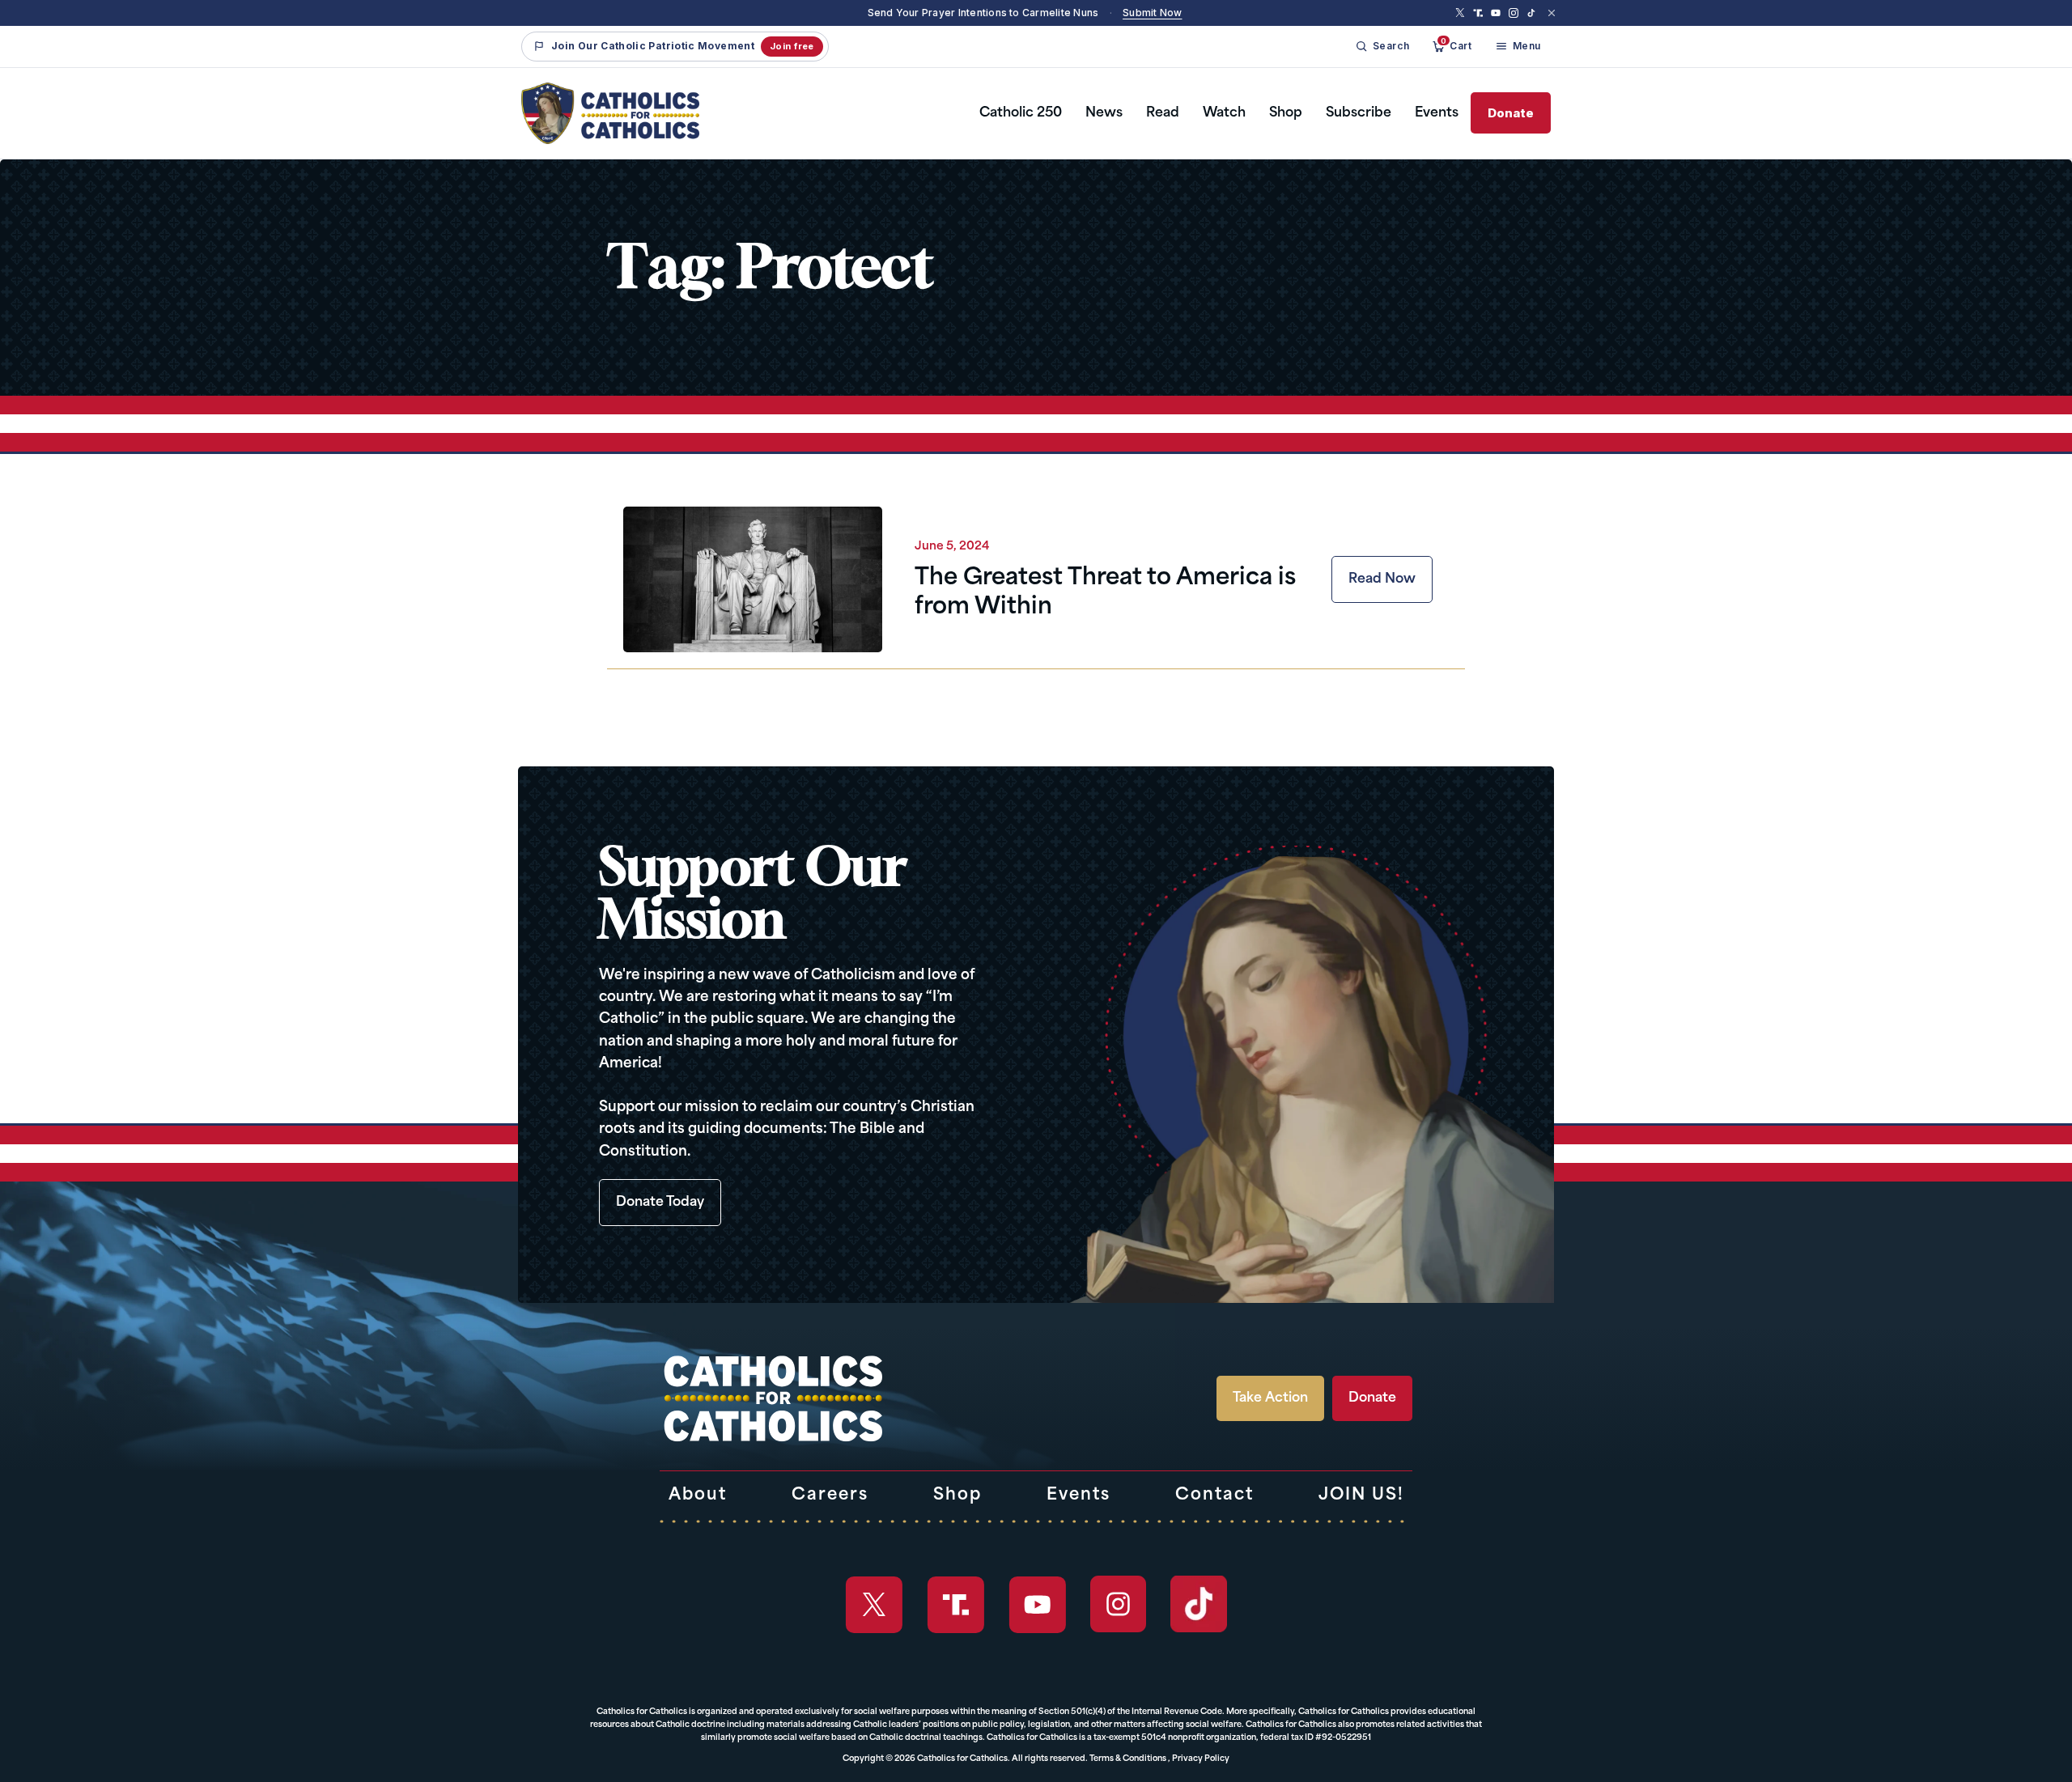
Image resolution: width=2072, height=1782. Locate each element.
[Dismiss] (1552, 13)
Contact (1214, 1496)
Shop (1286, 113)
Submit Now (1152, 13)
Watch (1224, 113)
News (1104, 113)
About (698, 1496)
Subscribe (1359, 113)
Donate (1511, 113)
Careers (830, 1496)
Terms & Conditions (1128, 1759)
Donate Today (660, 1203)
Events (1437, 113)
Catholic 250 (1021, 113)
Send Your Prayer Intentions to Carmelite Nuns (983, 13)
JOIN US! (1361, 1496)
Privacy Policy (1201, 1759)
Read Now (1382, 579)
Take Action (1270, 1398)
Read (1163, 113)
